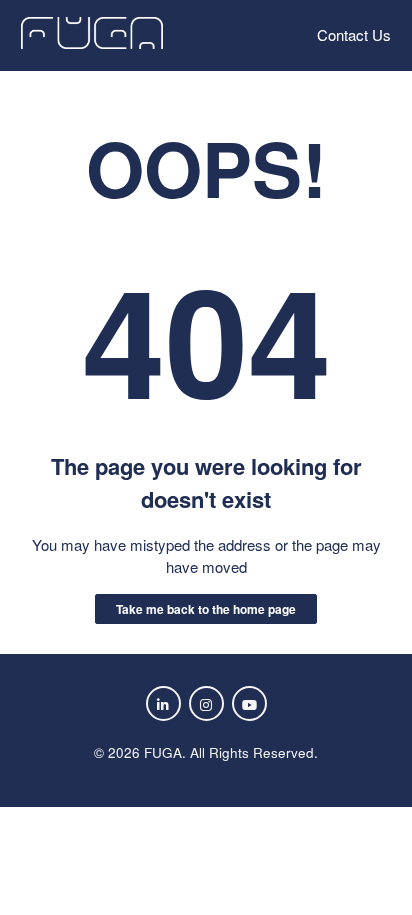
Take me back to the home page (206, 609)
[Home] (92, 42)
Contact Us (354, 34)
